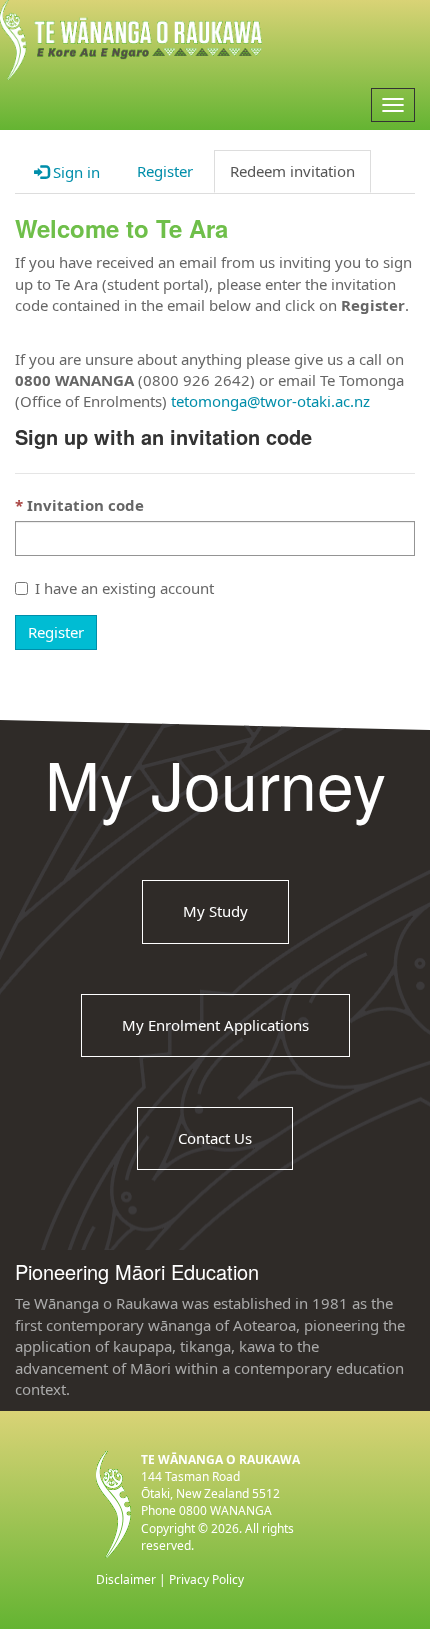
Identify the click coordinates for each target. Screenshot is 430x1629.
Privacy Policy (206, 1579)
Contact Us (215, 1138)
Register (56, 632)
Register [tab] (165, 171)
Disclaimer (126, 1579)
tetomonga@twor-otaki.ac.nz (270, 401)
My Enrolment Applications (215, 1025)
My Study (215, 911)
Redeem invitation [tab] (292, 171)
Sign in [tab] (74, 172)
